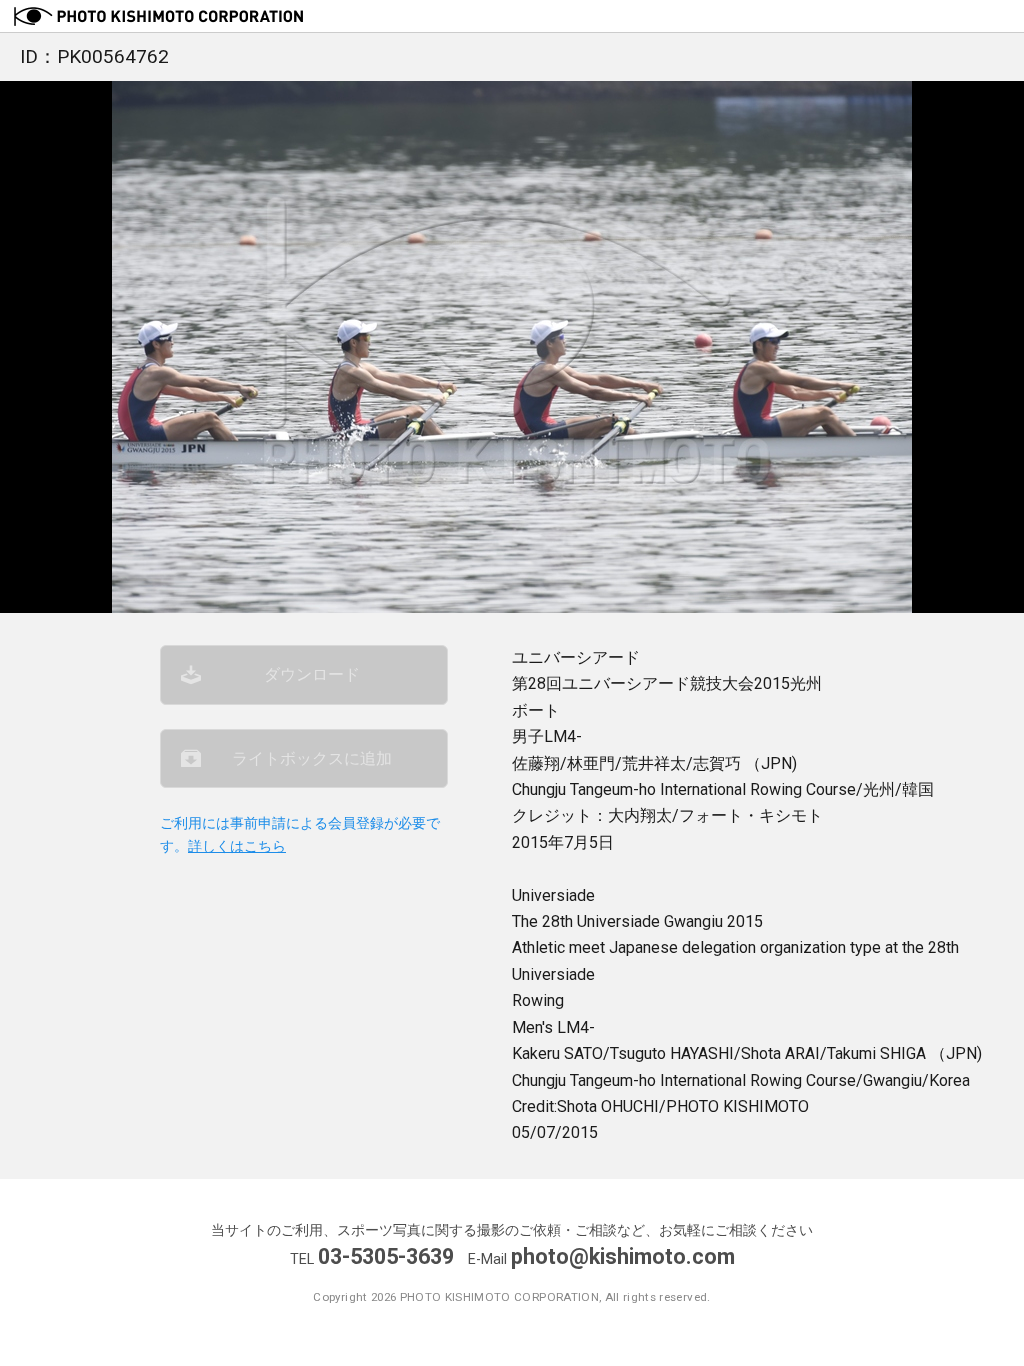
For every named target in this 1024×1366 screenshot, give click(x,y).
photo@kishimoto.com (623, 1256)
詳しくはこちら (237, 846)
